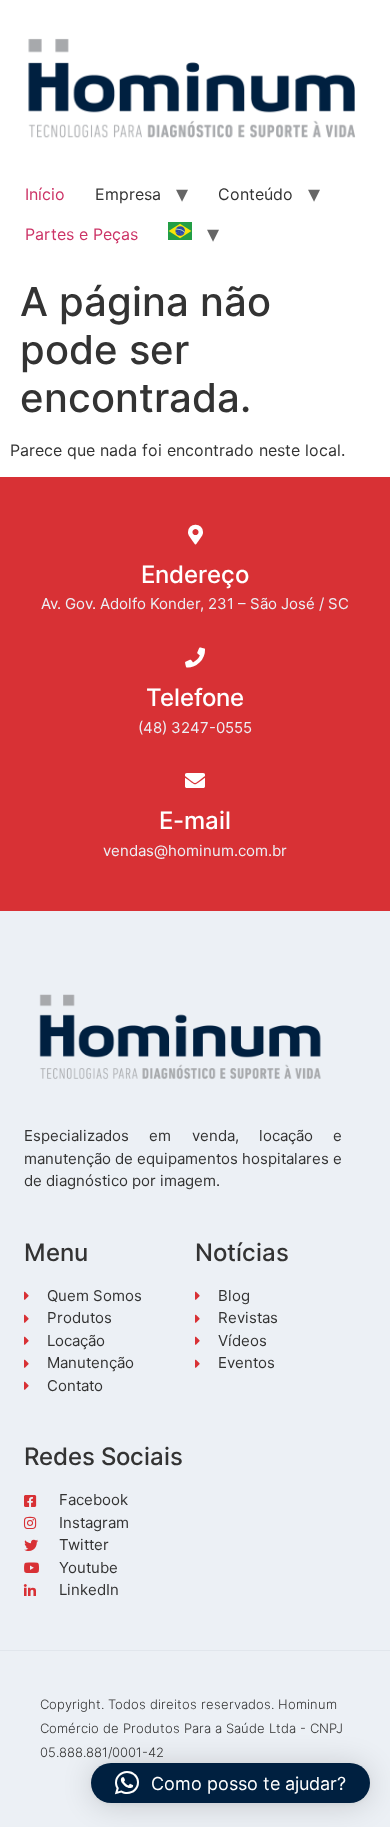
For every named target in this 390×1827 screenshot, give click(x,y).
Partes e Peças (81, 234)
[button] (230, 1783)
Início (45, 194)
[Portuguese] (180, 234)
